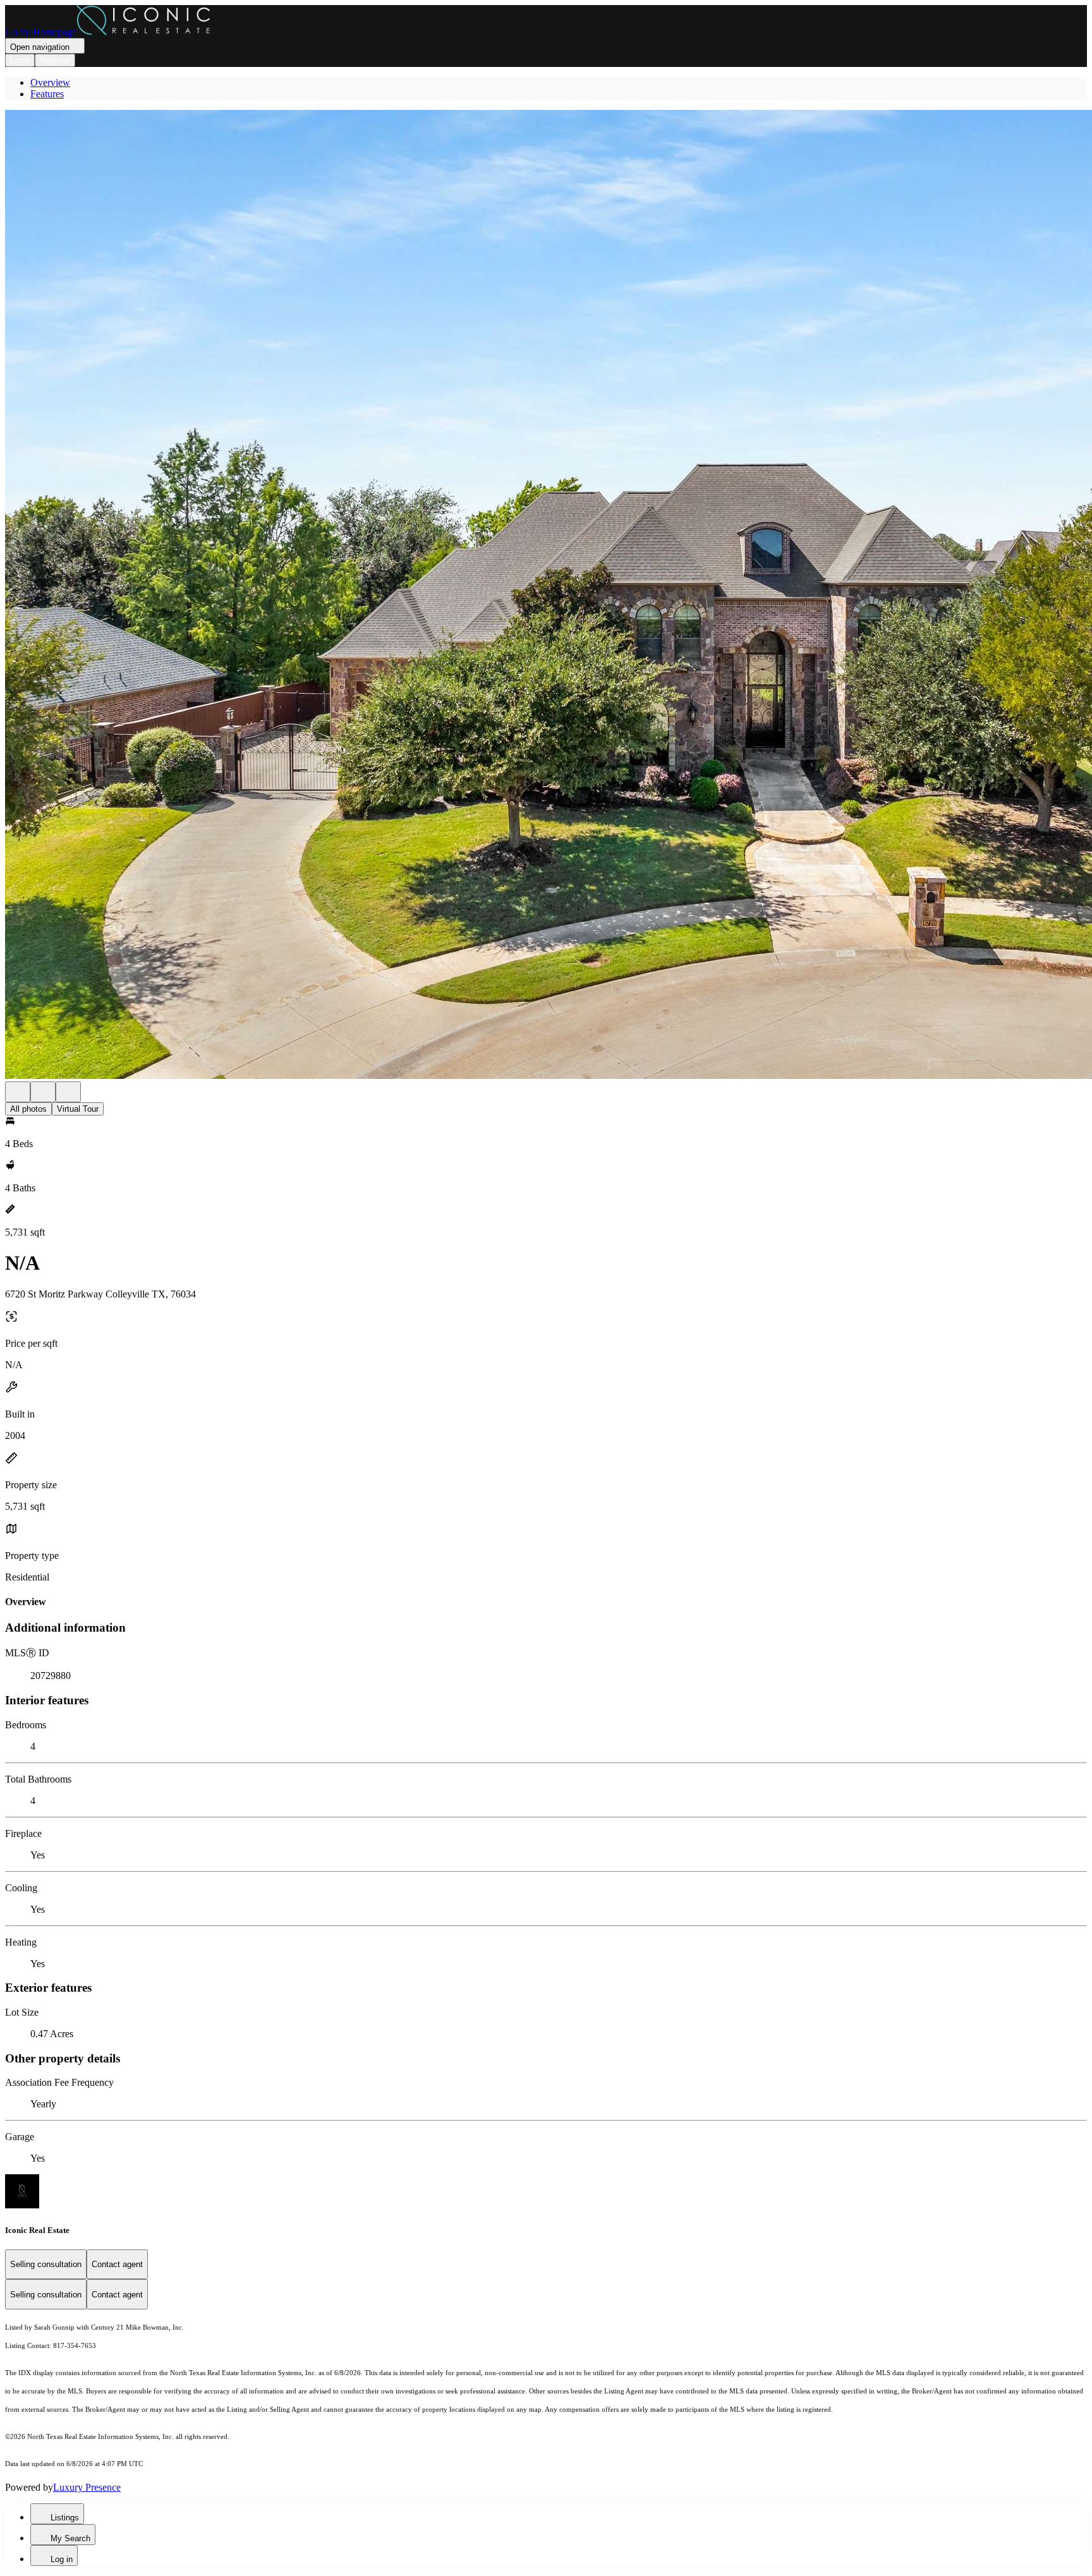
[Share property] (68, 1092)
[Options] (18, 1092)
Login (20, 60)
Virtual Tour (78, 1109)
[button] (546, 596)
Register (55, 60)
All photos (28, 1109)
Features (47, 94)
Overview (50, 82)
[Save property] (43, 1092)
